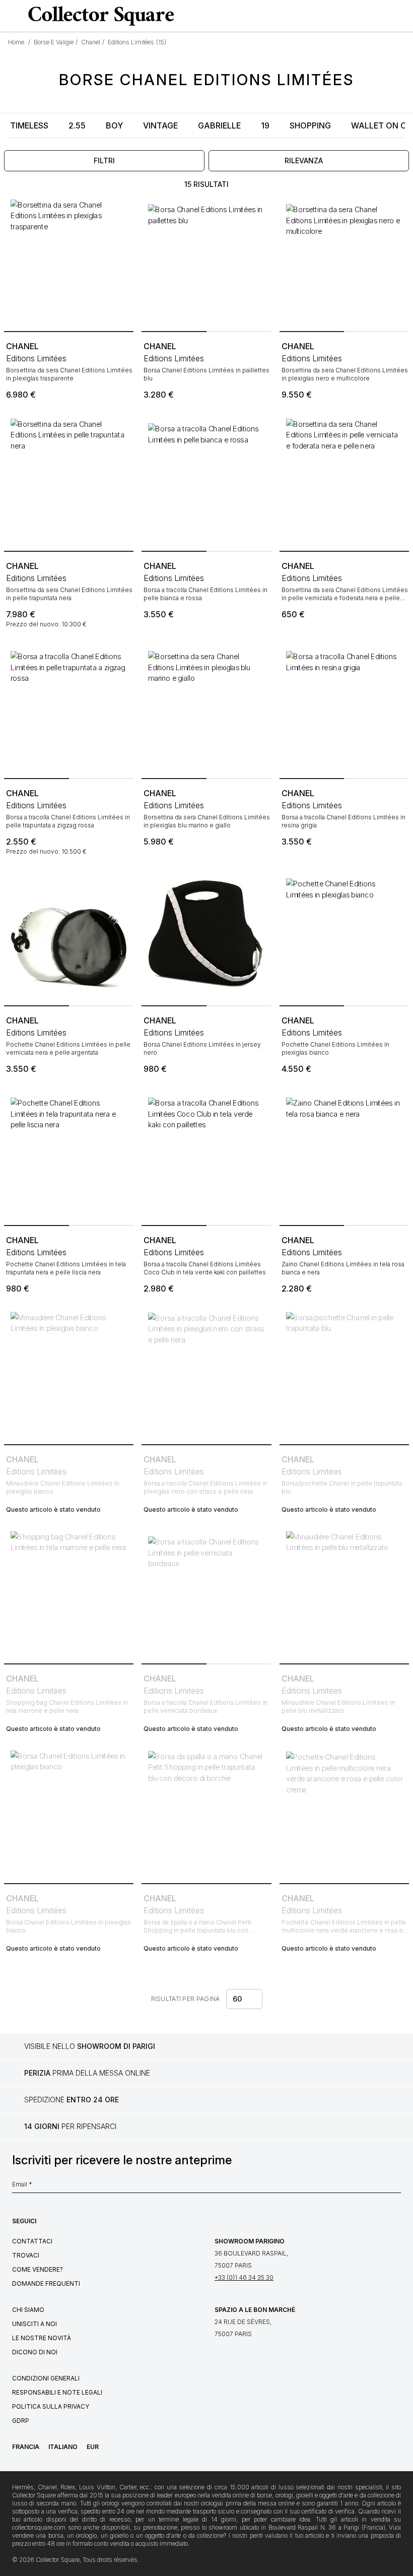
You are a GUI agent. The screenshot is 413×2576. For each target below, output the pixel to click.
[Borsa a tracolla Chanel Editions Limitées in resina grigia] (344, 709)
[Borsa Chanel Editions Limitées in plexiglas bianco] (69, 1814)
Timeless (29, 125)
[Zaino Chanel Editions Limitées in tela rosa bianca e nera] (344, 1156)
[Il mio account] (402, 16)
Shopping (310, 125)
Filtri (104, 160)
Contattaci (32, 2241)
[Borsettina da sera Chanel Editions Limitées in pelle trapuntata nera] (69, 481)
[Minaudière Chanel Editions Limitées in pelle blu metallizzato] (344, 1595)
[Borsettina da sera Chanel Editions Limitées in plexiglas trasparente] (69, 262)
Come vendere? (38, 2269)
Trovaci (26, 2255)
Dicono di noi (35, 2352)
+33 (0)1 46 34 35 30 (244, 2277)
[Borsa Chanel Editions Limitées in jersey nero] (206, 937)
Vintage (160, 125)
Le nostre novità (42, 2338)
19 (265, 125)
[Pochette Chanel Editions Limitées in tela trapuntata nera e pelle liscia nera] (69, 1156)
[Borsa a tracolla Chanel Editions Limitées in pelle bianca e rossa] (206, 481)
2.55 (77, 125)
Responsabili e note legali (57, 2392)
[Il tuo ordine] (385, 16)
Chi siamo (28, 2310)
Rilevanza (304, 160)
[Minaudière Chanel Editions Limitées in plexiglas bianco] (69, 1375)
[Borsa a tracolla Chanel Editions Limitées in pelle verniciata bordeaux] (206, 1595)
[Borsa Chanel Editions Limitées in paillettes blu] (206, 262)
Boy (114, 125)
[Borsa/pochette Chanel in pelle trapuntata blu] (344, 1375)
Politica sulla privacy (51, 2406)
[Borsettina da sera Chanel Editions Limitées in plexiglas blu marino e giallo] (206, 709)
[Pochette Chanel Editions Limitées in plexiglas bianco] (344, 937)
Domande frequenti (46, 2283)
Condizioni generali (46, 2378)
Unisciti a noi (35, 2324)
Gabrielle (219, 125)
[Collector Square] (99, 16)
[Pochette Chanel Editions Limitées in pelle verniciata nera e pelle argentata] (69, 937)
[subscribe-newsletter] (396, 2187)
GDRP (21, 2421)
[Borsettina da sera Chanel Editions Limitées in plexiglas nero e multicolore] (344, 262)
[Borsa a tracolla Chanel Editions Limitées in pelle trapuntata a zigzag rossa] (69, 709)
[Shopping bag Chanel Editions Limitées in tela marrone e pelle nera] (69, 1595)
